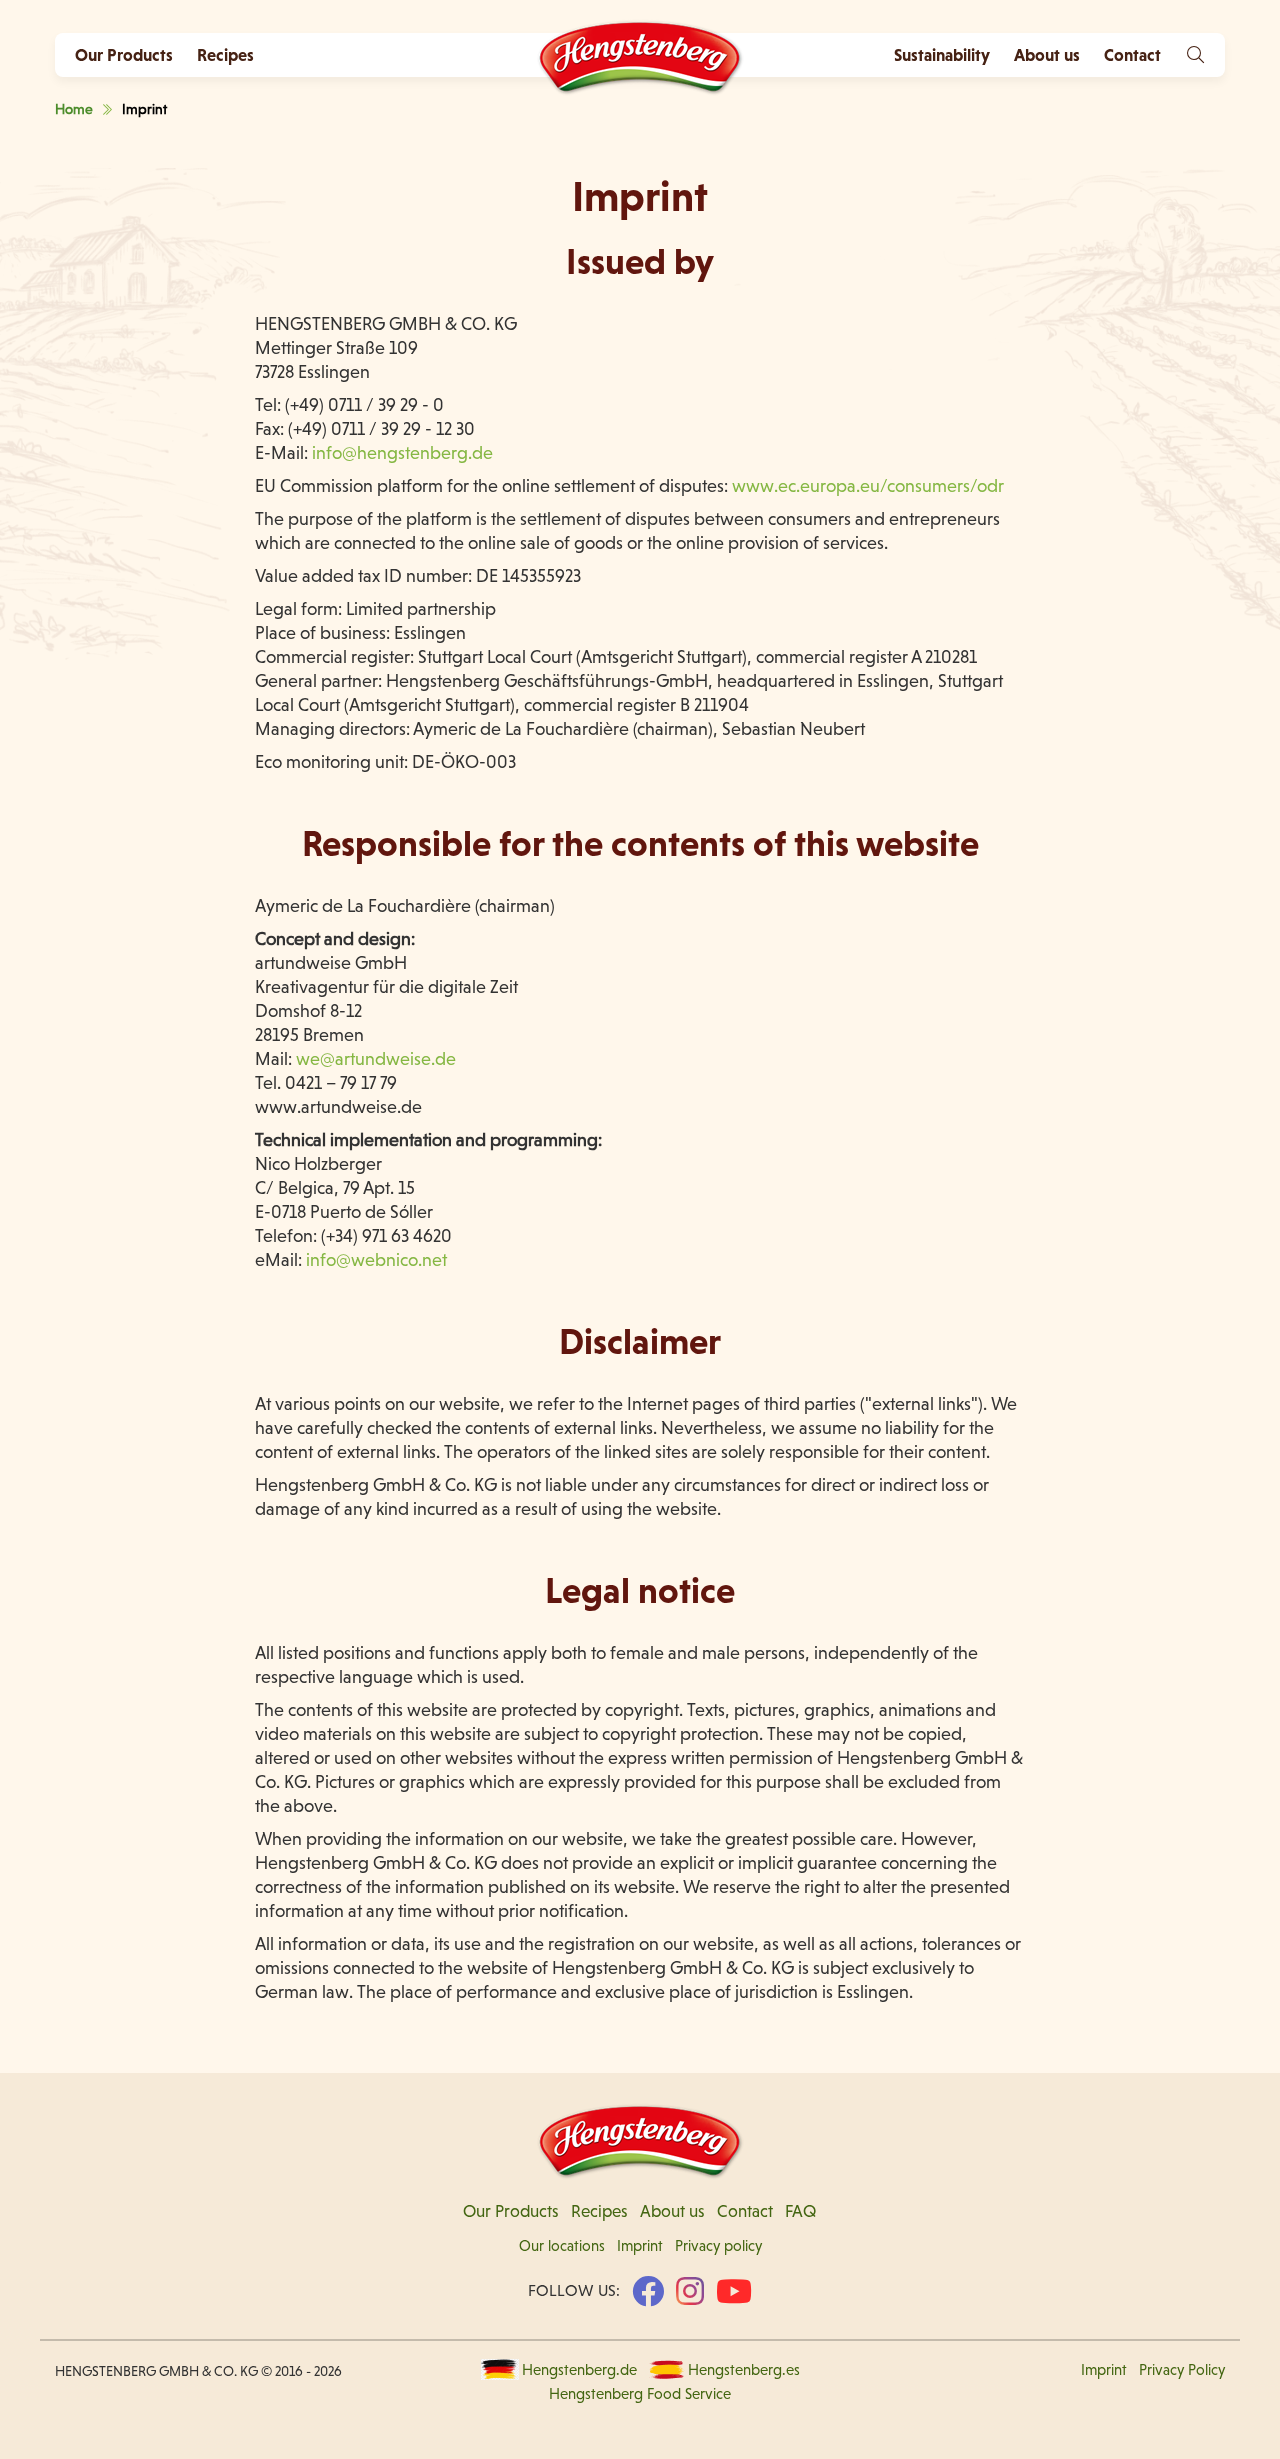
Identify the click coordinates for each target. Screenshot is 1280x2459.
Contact (745, 2211)
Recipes (225, 55)
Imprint (640, 2246)
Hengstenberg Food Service (640, 2394)
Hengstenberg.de (579, 2370)
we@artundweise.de (378, 1058)
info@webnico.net (376, 1259)
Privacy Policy (1182, 2370)
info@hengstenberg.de (402, 452)
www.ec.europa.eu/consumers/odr (868, 485)
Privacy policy (718, 2246)
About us (672, 2211)
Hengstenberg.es (744, 2370)
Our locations (562, 2246)
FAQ (801, 2211)
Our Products (124, 55)
